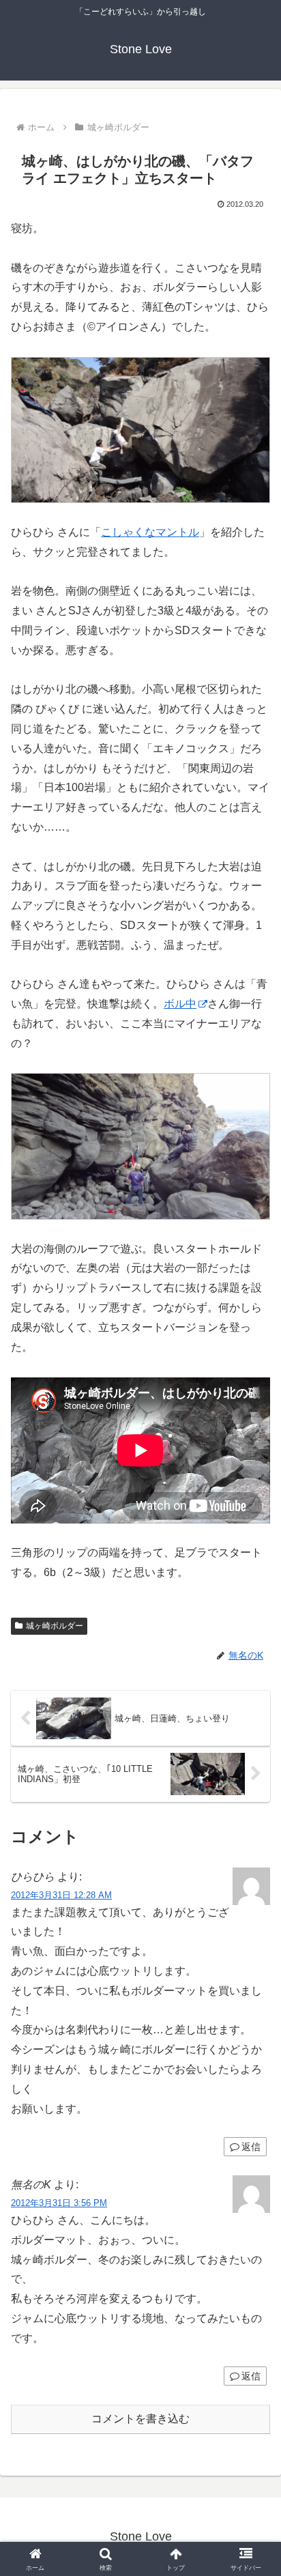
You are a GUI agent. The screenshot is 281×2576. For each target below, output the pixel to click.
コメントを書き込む (140, 2419)
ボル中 (180, 1004)
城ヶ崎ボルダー (55, 1626)
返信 (251, 2147)
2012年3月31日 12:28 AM (61, 1895)
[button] (253, 1977)
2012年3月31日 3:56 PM (59, 2203)
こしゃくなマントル (150, 532)
